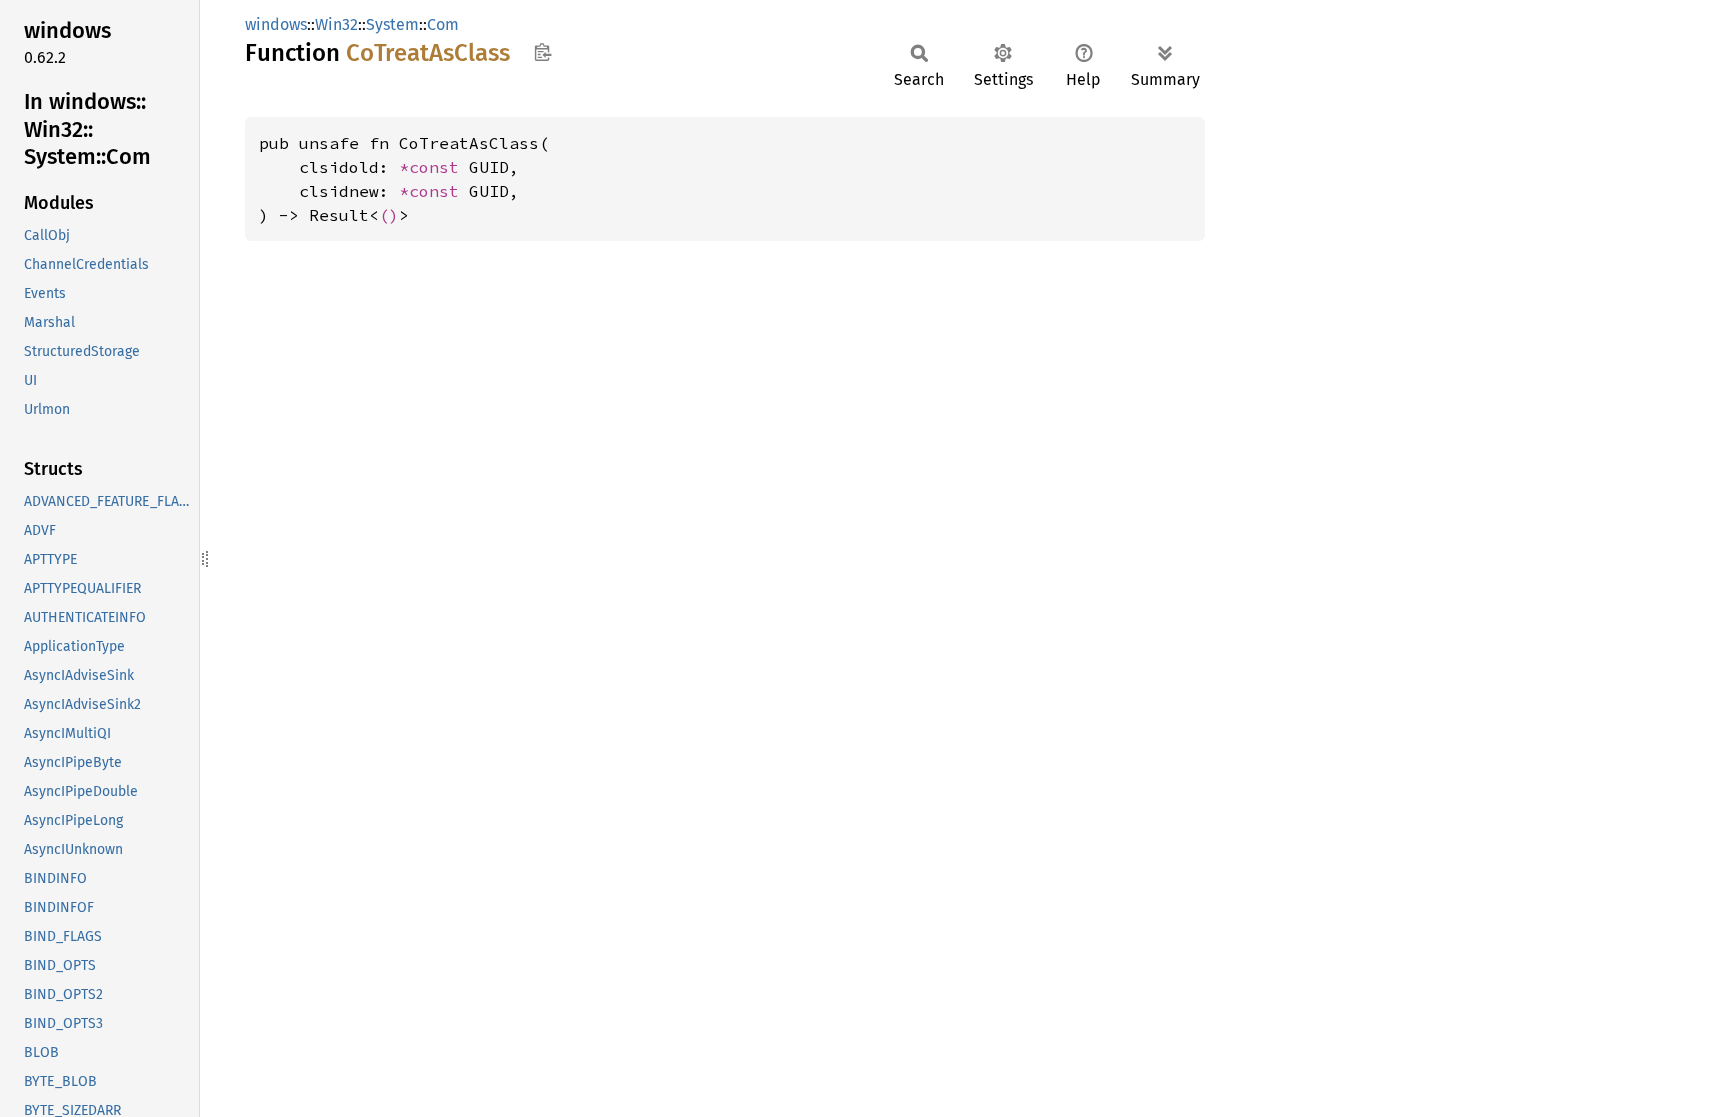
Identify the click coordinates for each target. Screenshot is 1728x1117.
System (392, 24)
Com (443, 24)
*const (434, 167)
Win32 (336, 24)
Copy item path (542, 52)
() (389, 215)
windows (276, 24)
